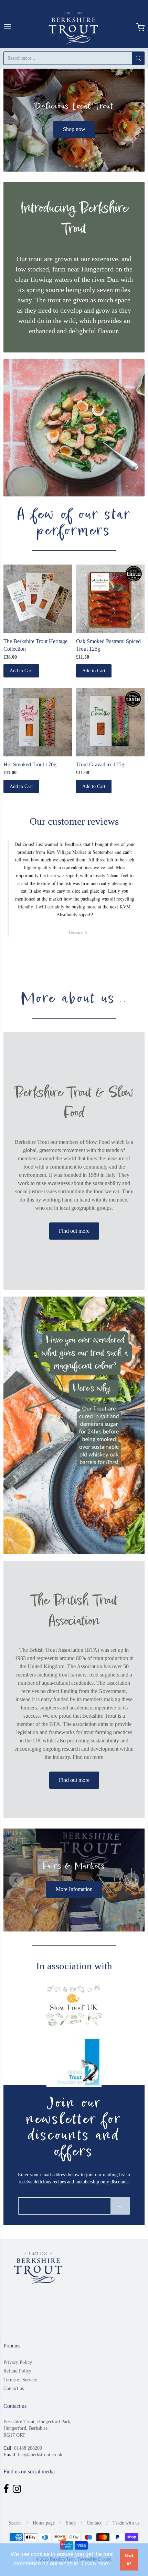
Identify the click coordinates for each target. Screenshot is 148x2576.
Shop (71, 2523)
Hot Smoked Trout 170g (30, 764)
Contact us (14, 2388)
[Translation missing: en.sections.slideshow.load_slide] (67, 959)
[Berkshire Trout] (74, 27)
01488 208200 (28, 2448)
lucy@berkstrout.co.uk (40, 2455)
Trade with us (126, 2523)
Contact (94, 2523)
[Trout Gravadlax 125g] (110, 722)
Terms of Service (20, 2380)
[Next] (132, 1880)
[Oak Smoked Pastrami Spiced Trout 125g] (110, 599)
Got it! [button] (129, 2560)
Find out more (74, 1231)
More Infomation (74, 1889)
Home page (44, 2523)
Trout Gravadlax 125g (100, 764)
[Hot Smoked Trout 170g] (38, 722)
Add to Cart (21, 671)
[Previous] (16, 1880)
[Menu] (8, 27)
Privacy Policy (18, 2362)
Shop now (74, 129)
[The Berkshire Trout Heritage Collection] (38, 599)
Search (15, 2523)
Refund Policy (17, 2371)
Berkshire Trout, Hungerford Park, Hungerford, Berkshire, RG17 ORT (38, 2428)
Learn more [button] (96, 2563)
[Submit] (138, 58)
